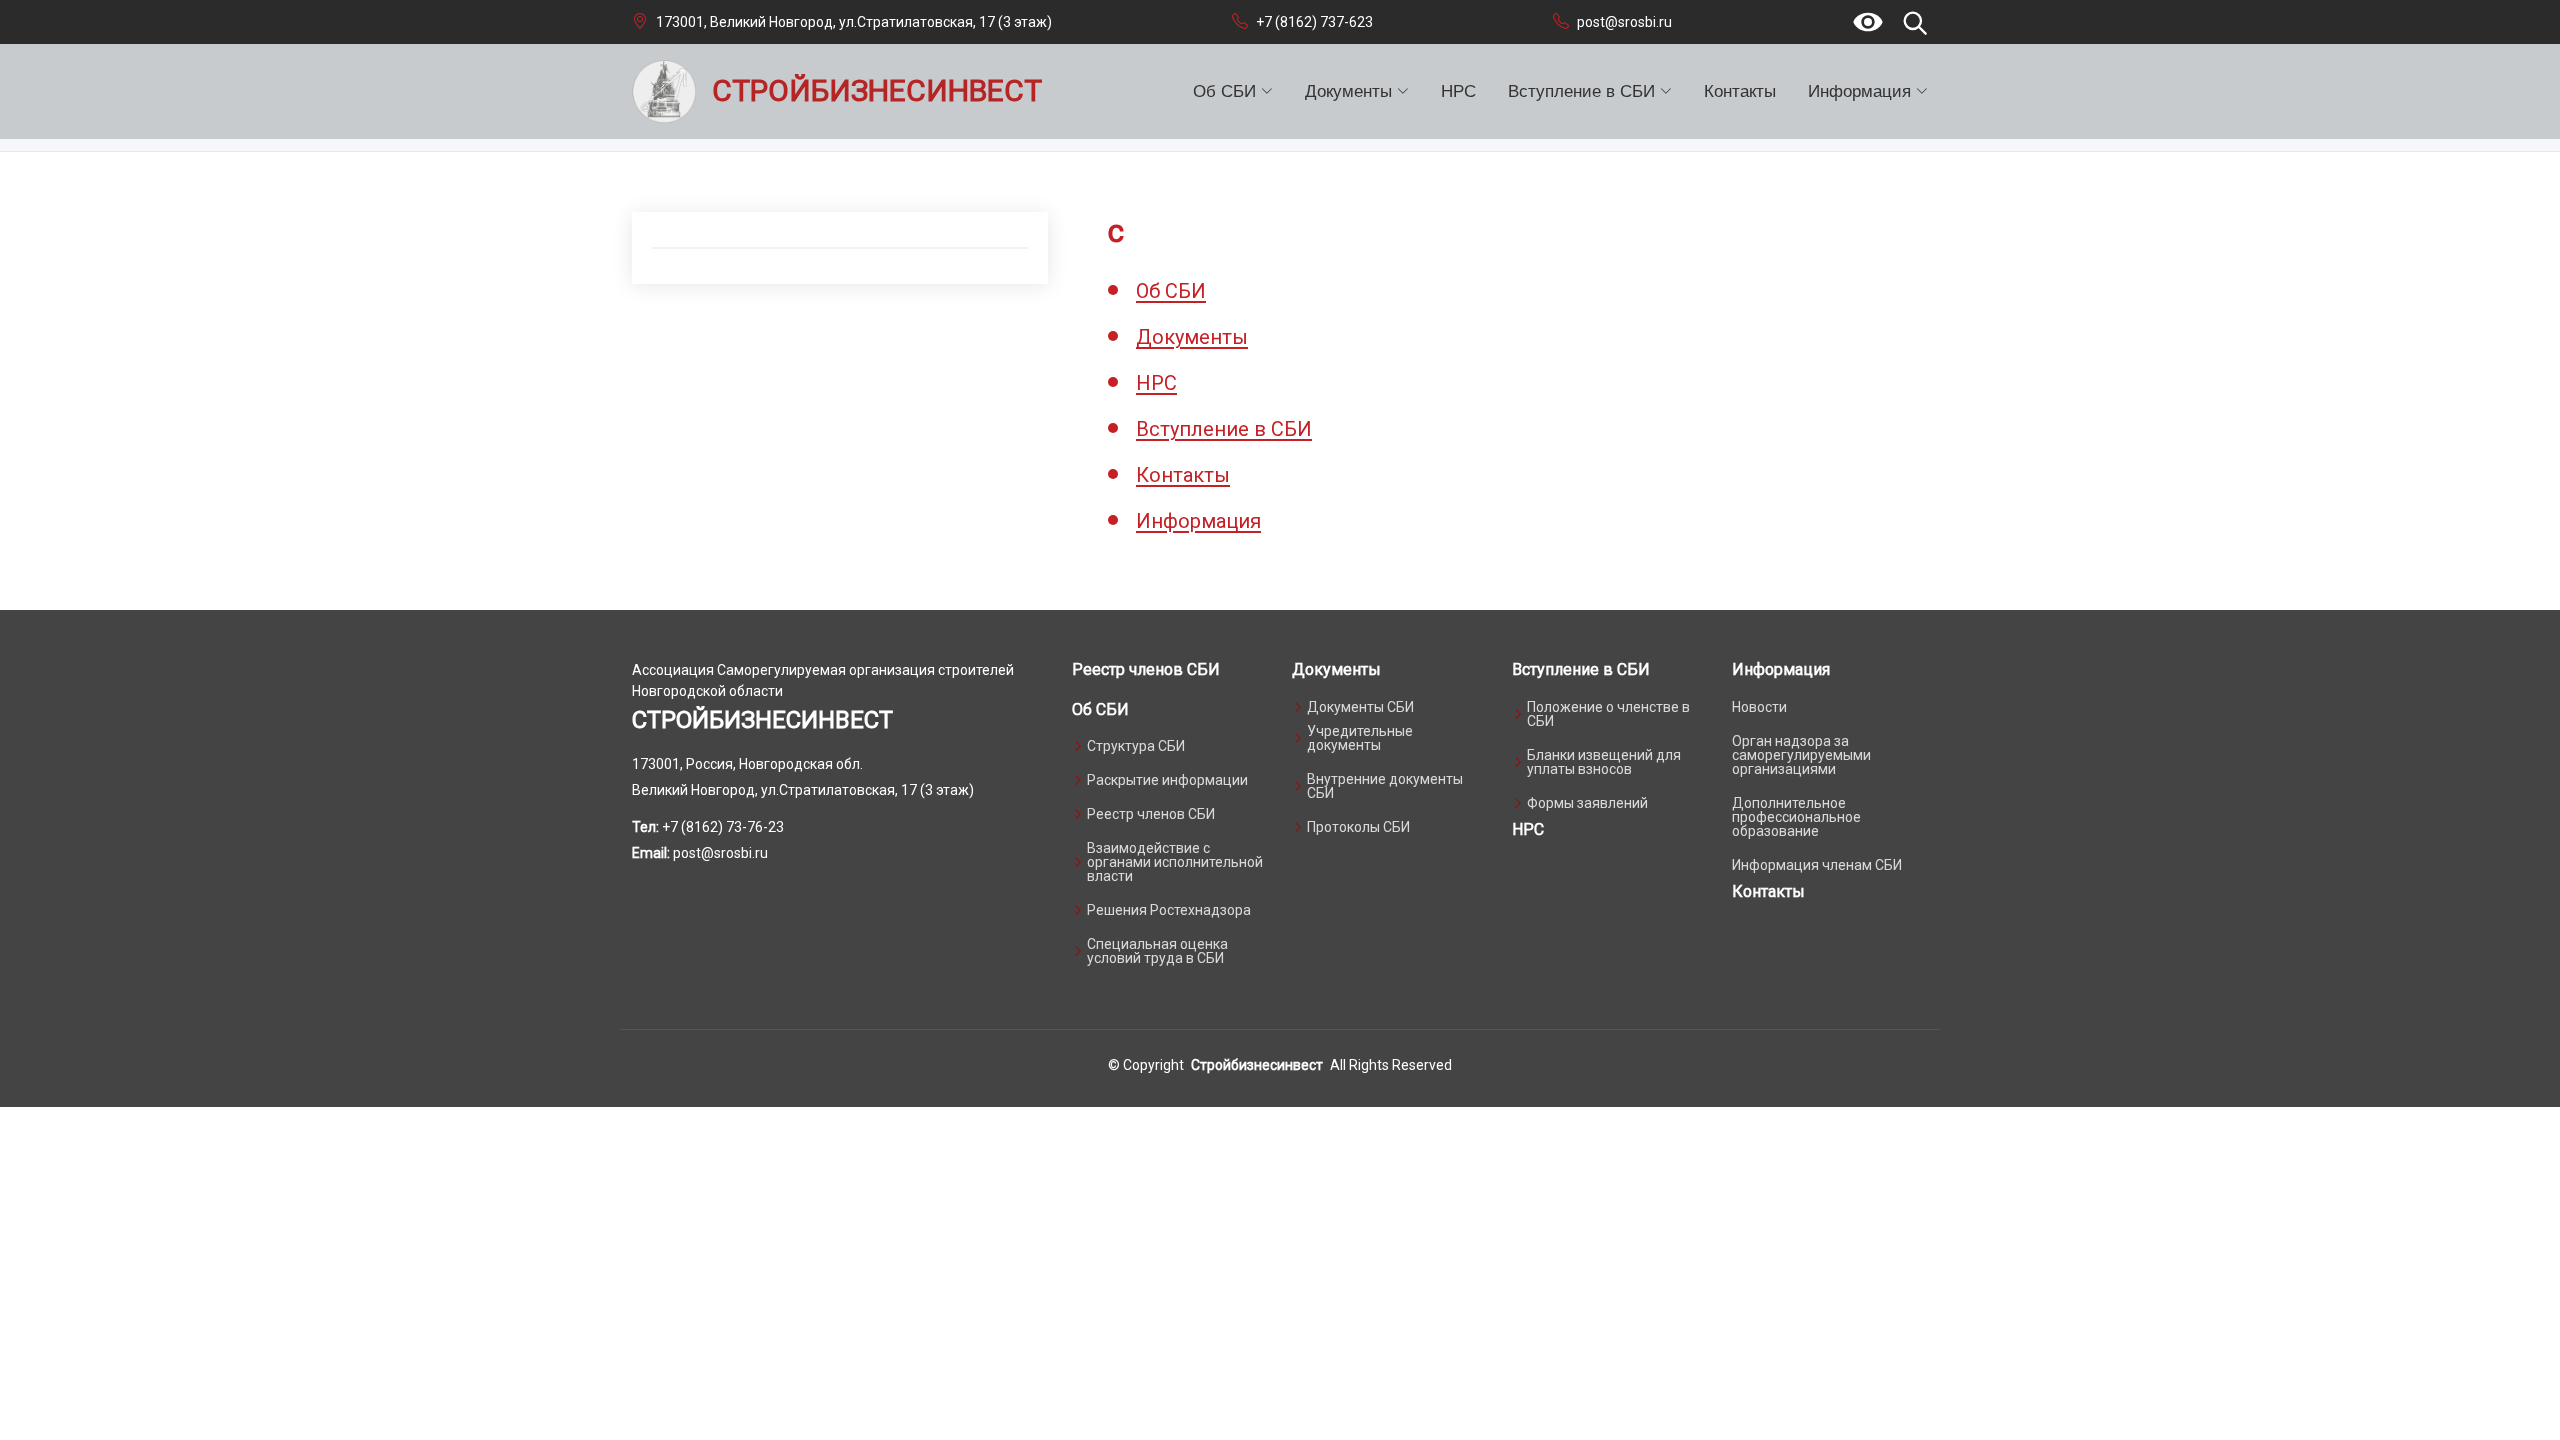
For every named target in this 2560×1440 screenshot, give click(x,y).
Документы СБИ (1360, 707)
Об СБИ (1171, 291)
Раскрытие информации (1167, 780)
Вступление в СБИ (1224, 429)
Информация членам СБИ (1817, 865)
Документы (1192, 337)
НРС (1458, 91)
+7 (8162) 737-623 (1314, 22)
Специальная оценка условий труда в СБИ (1157, 951)
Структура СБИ (1136, 746)
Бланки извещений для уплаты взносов (1604, 762)
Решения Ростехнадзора (1169, 910)
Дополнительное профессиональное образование (1796, 817)
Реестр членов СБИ (1146, 669)
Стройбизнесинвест (1257, 1065)
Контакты (1740, 91)
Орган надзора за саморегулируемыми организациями (1801, 755)
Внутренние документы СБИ (1385, 786)
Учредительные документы (1360, 738)
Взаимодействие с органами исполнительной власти (1175, 862)
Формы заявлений (1587, 803)
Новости (1759, 707)
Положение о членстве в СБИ (1608, 714)
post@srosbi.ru (1624, 22)
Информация (1198, 521)
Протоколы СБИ (1358, 827)
